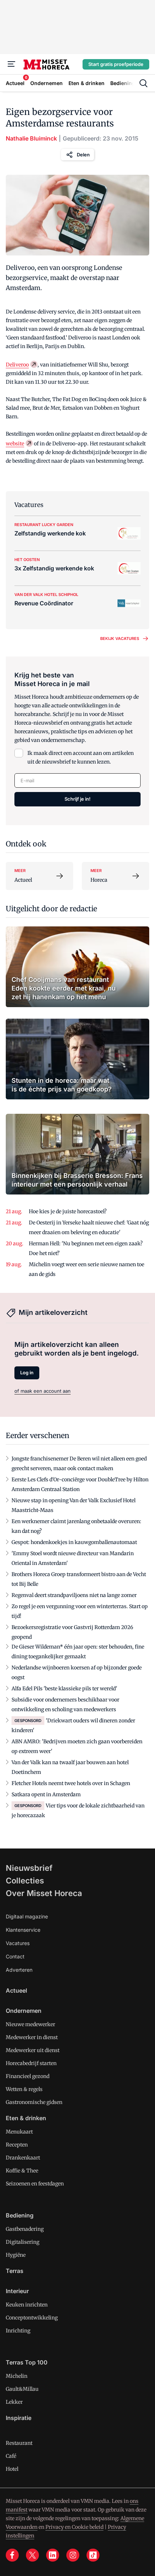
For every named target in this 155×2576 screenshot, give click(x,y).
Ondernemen (24, 2011)
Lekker (14, 2402)
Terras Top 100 (27, 2362)
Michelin (17, 2376)
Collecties (25, 1881)
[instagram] (73, 2555)
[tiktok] (93, 2555)
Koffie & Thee (22, 2171)
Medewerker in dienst (32, 2037)
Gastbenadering (25, 2229)
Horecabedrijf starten (31, 2063)
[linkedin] (53, 2555)
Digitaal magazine (27, 1916)
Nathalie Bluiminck (31, 138)
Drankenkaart (23, 2158)
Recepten (17, 2145)
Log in (27, 1372)
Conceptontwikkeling (32, 2318)
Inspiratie (19, 2418)
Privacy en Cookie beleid (74, 2527)
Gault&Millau (22, 2389)
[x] (32, 2555)
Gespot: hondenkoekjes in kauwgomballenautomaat (74, 1542)
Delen (83, 155)
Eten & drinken (26, 2118)
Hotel (12, 2469)
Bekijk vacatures (120, 639)
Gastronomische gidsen (34, 2102)
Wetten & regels (24, 2089)
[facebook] (12, 2555)
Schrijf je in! (77, 799)
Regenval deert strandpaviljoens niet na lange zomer (74, 1595)
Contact (15, 1956)
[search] (143, 83)
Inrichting (18, 2331)
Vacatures (18, 1943)
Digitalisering (23, 2242)
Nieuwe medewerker (30, 2024)
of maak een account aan (43, 1391)
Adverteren (19, 1970)
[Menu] (12, 64)
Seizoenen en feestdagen (35, 2184)
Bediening (20, 2215)
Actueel (16, 1990)
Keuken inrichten (27, 2305)
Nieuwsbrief (29, 1868)
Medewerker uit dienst (33, 2050)
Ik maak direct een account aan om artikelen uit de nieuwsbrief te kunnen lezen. (81, 757)
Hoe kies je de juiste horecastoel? (68, 1211)
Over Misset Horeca (44, 1893)
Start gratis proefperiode (116, 64)
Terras (15, 2271)
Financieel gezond (28, 2076)
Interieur (17, 2291)
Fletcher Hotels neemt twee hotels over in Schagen (71, 1783)
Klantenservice (23, 1930)
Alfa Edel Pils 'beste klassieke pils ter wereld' (64, 1689)
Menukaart (19, 2132)
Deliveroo (17, 365)
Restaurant (19, 2443)
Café (11, 2456)
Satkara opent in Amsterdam (46, 1794)
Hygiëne (16, 2255)
